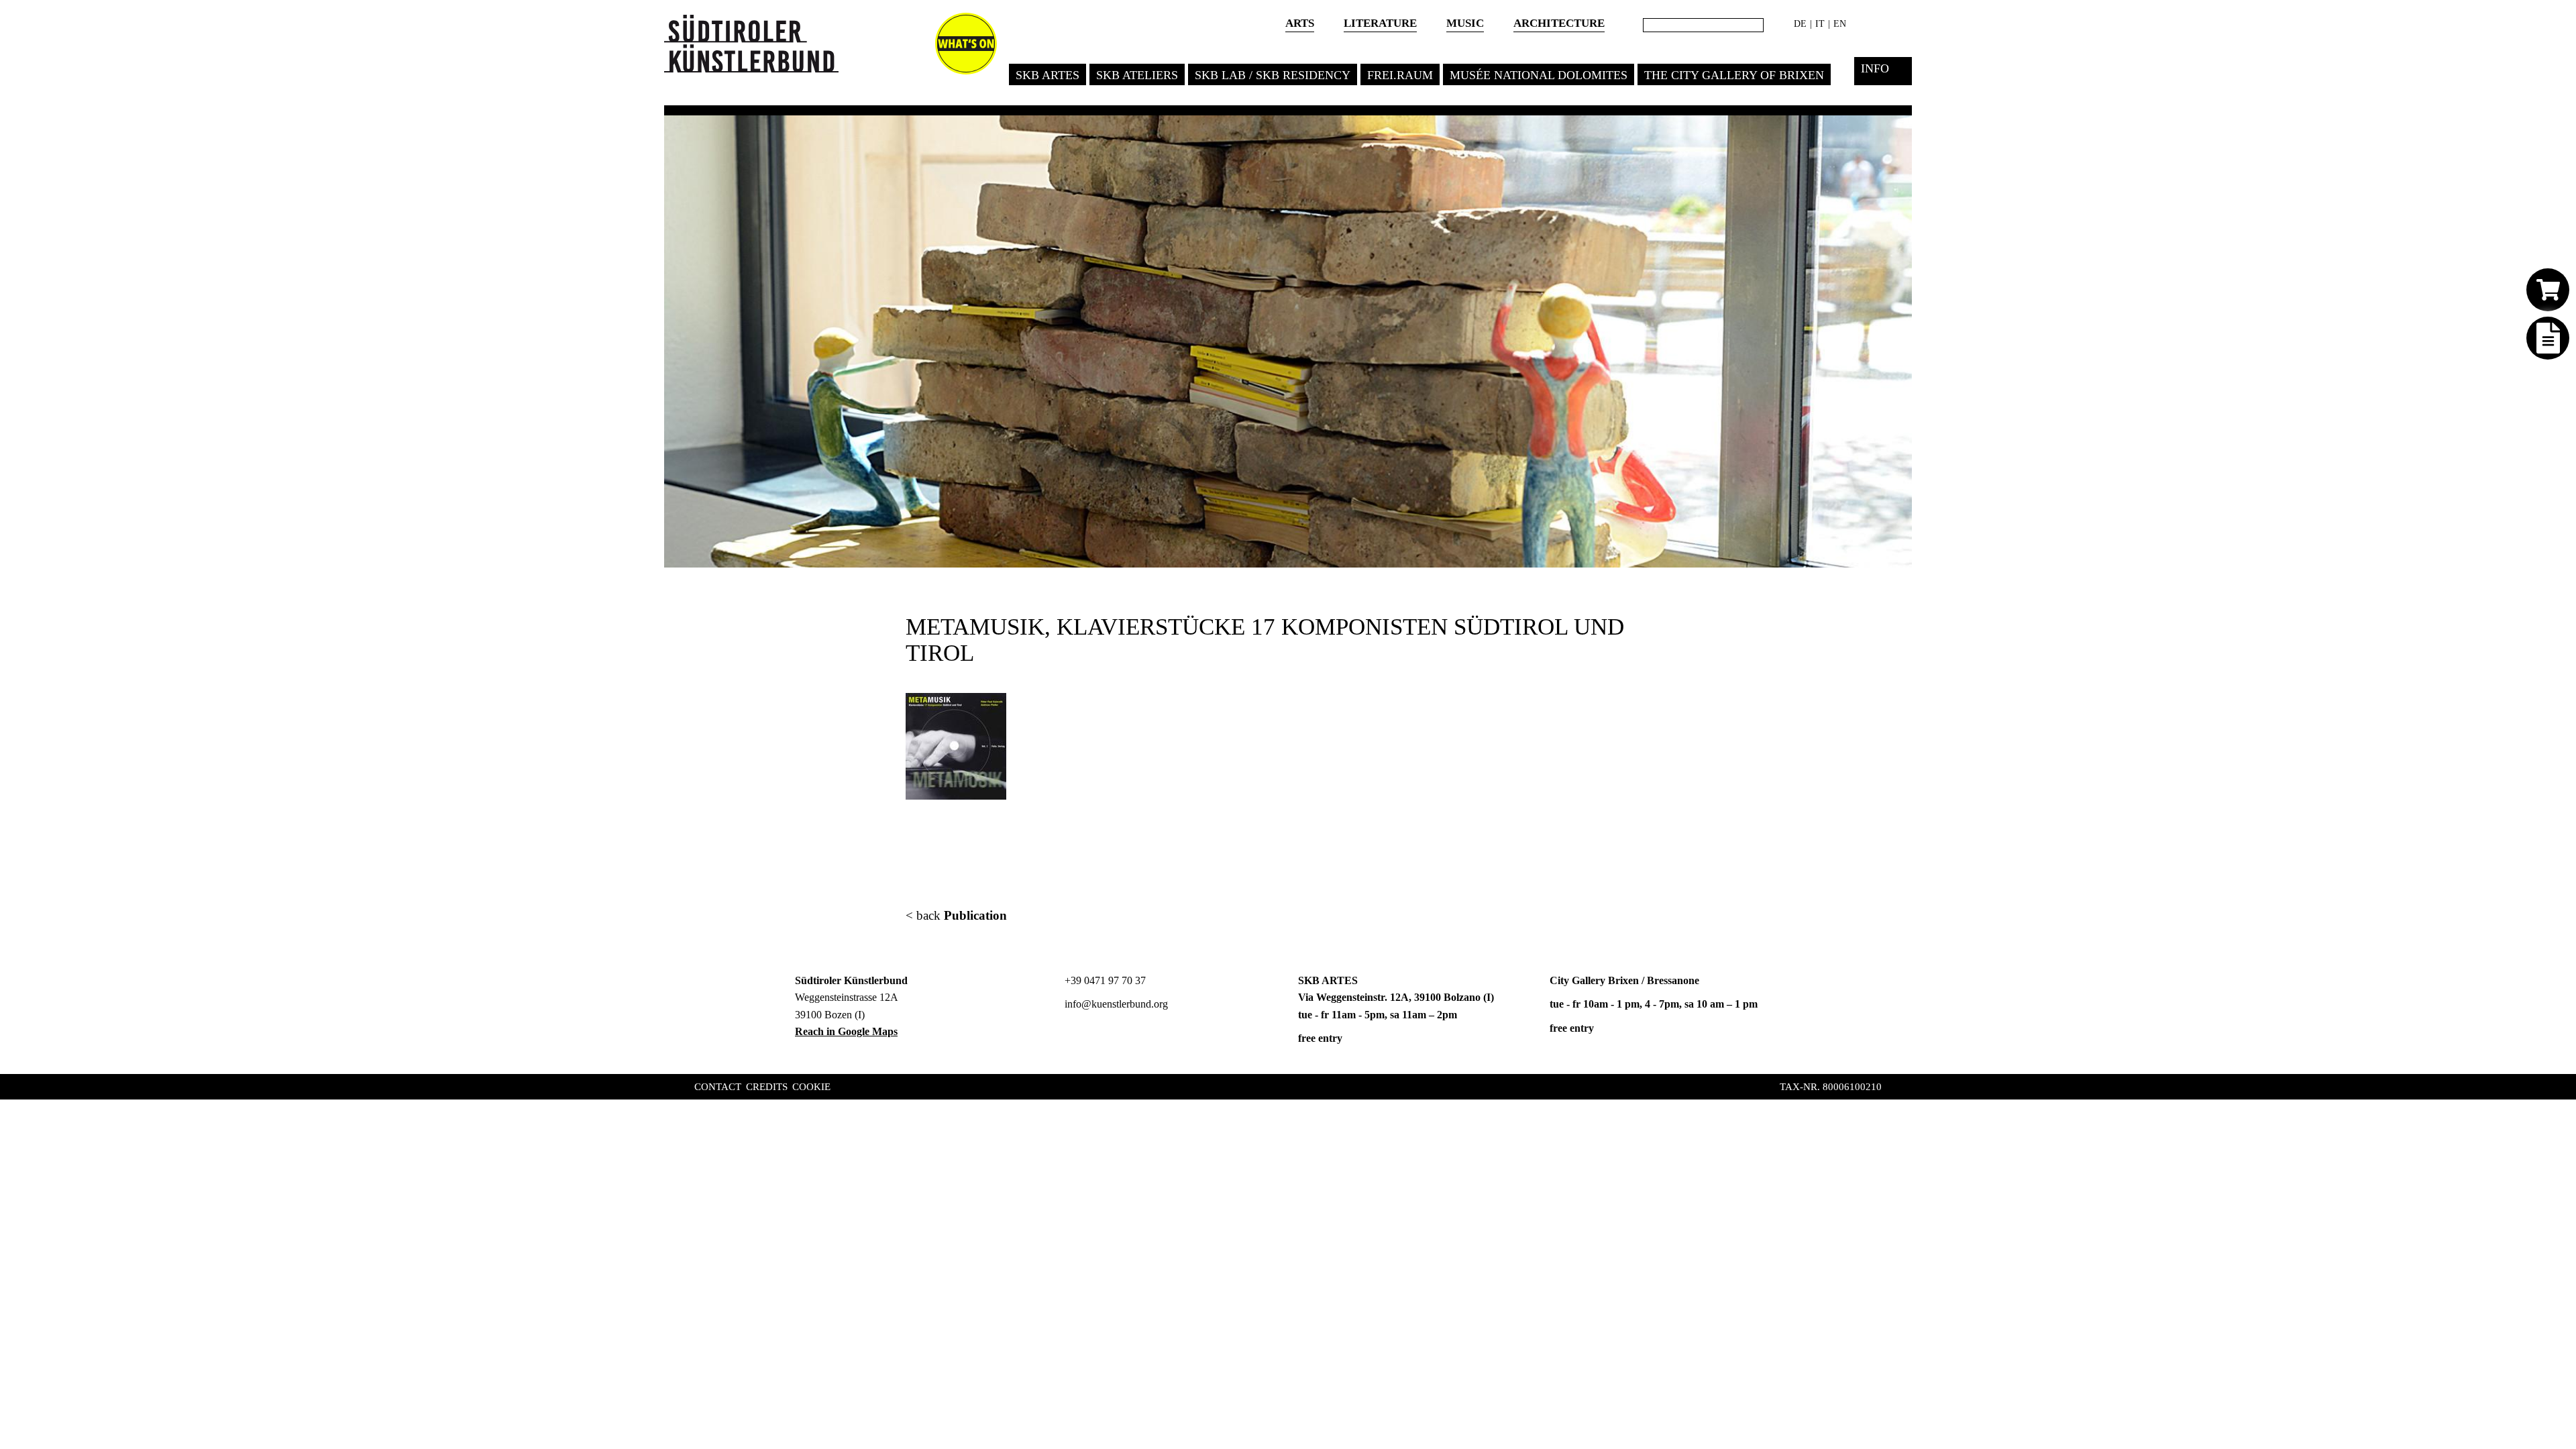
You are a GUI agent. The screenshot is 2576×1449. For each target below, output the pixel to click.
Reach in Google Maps (846, 1031)
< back (956, 915)
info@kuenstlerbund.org (1115, 1004)
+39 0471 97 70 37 (1104, 980)
